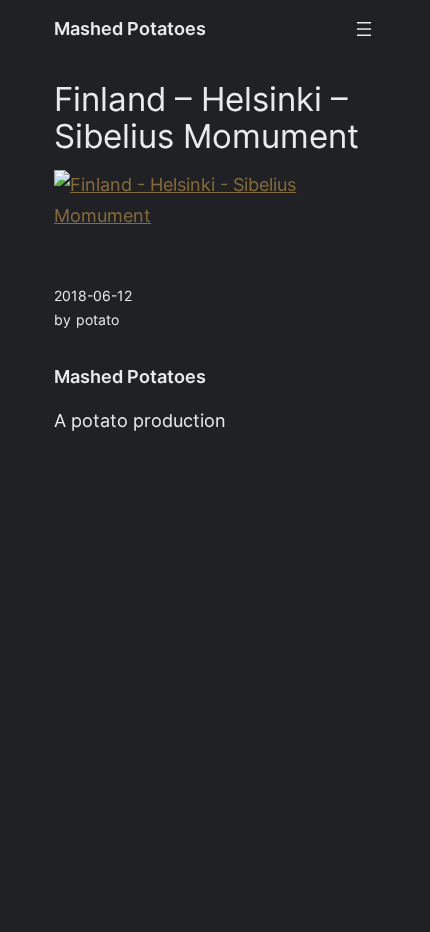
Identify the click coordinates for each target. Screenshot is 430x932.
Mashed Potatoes (130, 28)
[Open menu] (364, 29)
